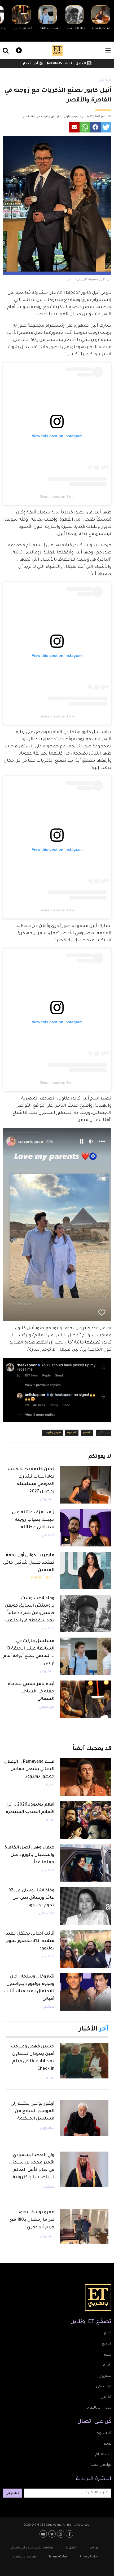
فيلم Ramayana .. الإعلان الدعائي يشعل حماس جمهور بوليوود (29, 1769)
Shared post (50, 496)
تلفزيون (105, 2376)
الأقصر (87, 1433)
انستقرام (103, 2455)
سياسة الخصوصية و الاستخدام (32, 2548)
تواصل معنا (101, 2465)
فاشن (106, 2397)
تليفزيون (47, 1500)
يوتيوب (44, 2534)
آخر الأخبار (30, 64)
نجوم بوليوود (52, 1433)
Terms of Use (58, 2557)
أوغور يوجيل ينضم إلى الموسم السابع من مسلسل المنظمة (32, 2111)
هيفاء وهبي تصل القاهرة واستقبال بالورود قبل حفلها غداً (29, 1855)
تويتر (108, 2444)
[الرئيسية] (57, 50)
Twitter (53, 2534)
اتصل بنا (71, 2548)
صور (108, 2355)
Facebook (70, 2534)
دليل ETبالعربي (98, 2408)
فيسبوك (103, 2433)
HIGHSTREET (62, 64)
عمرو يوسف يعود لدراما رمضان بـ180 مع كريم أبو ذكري (32, 2220)
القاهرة (72, 1433)
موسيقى (47, 1707)
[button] (106, 127)
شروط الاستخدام (24, 2557)
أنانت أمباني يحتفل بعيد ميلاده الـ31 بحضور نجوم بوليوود (30, 1941)
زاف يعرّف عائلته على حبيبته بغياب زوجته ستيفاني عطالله (33, 1520)
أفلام (50, 1785)
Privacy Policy (89, 2557)
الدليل (81, 64)
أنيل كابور (104, 1433)
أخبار (108, 2334)
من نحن (94, 2548)
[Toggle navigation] (108, 50)
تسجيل (12, 2493)
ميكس (105, 81)
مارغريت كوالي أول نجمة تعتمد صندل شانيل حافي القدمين (29, 1563)
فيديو (18, 50)
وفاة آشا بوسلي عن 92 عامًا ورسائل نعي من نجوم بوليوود (31, 1898)
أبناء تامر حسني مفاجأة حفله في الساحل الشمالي (31, 1692)
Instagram (61, 2534)
